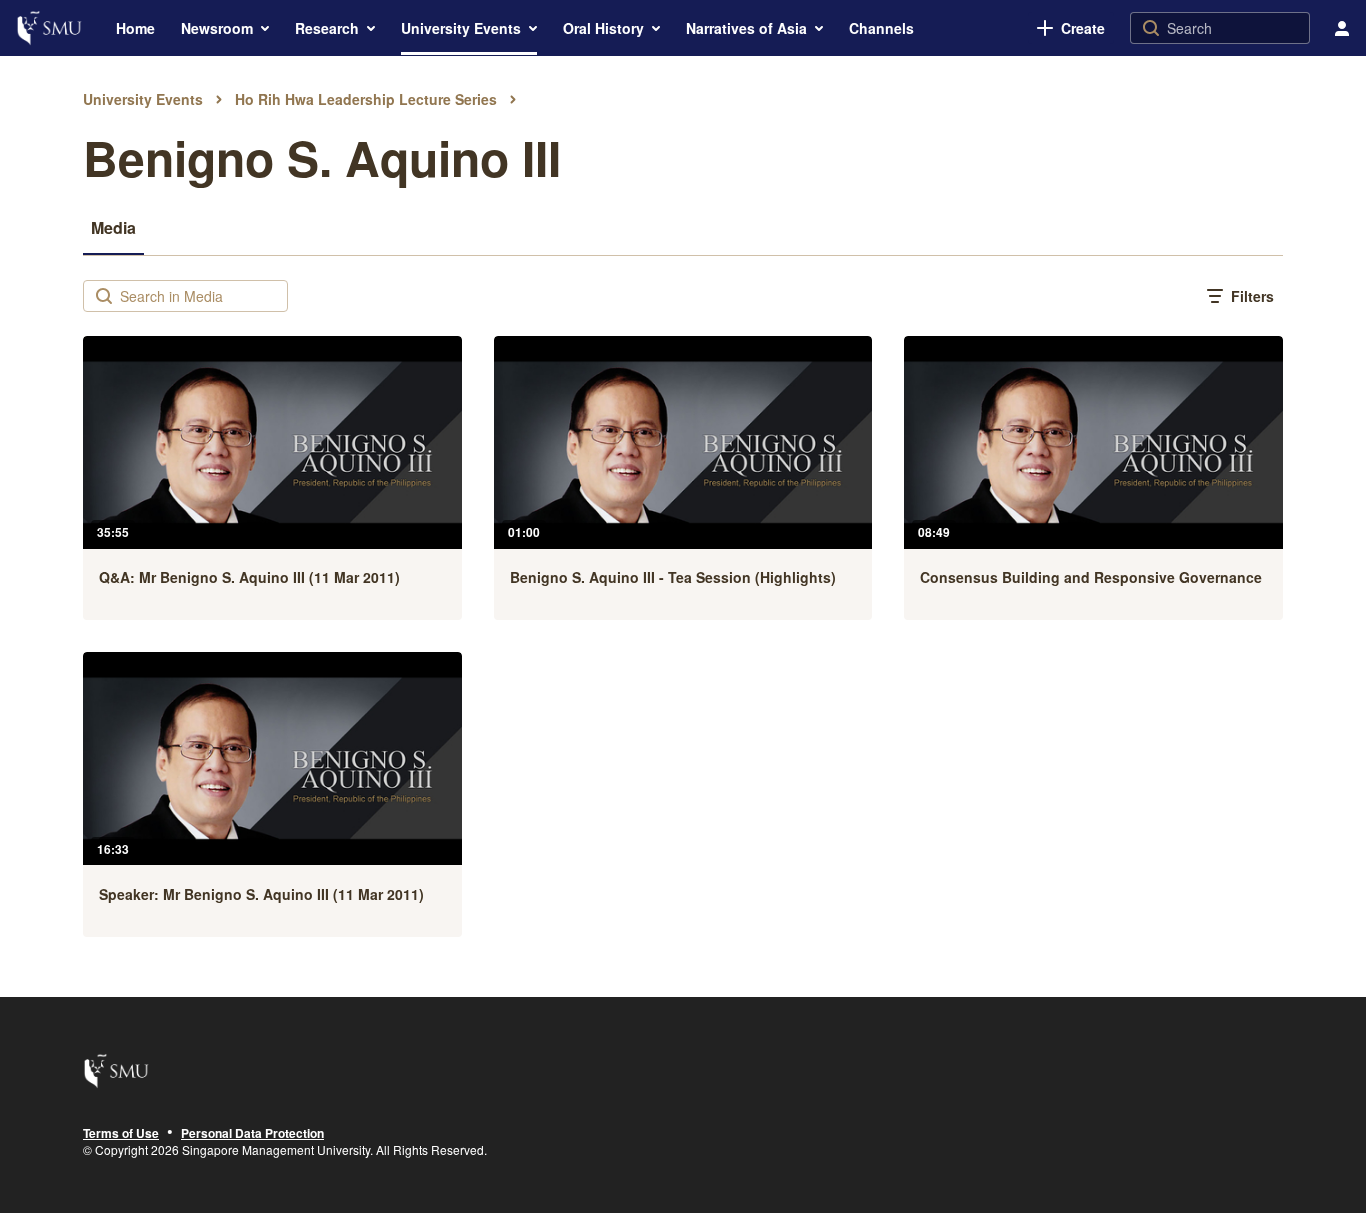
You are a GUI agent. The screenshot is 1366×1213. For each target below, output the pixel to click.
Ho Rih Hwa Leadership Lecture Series (366, 99)
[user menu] (1342, 28)
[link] (1071, 28)
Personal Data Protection (252, 1134)
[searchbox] (201, 296)
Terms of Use (121, 1134)
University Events (143, 99)
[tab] (113, 227)
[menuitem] (135, 28)
